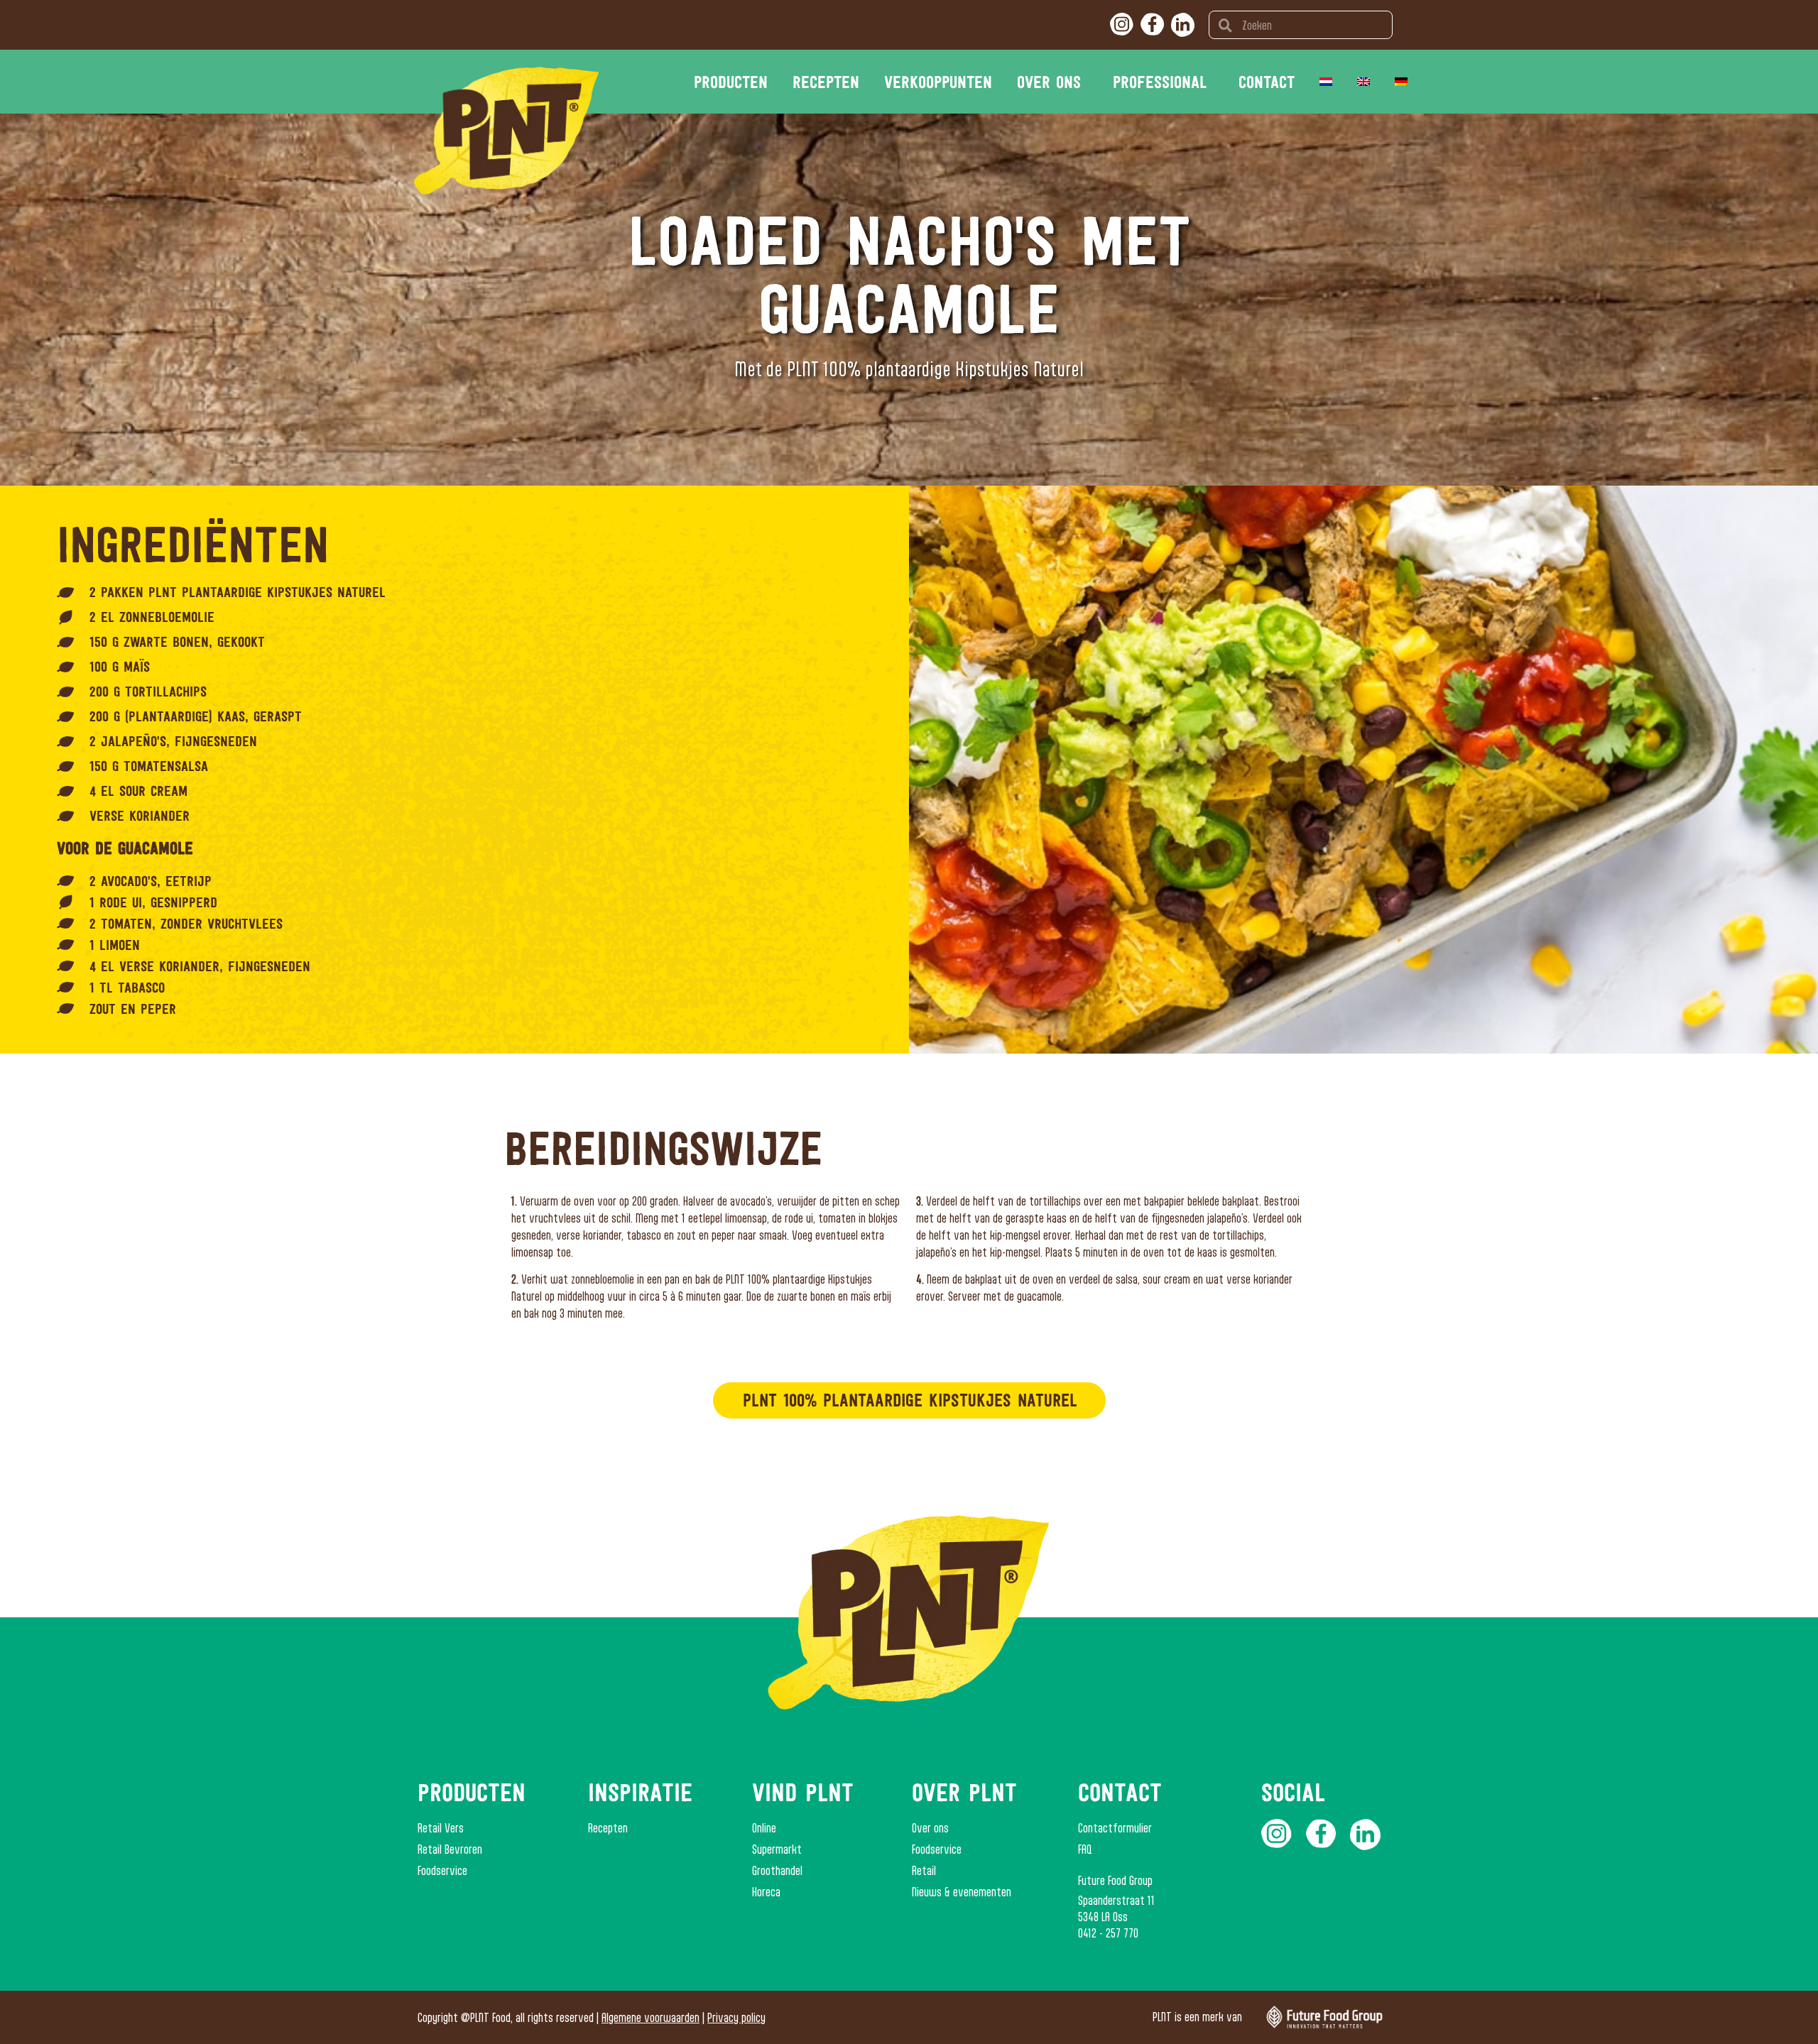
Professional (1160, 82)
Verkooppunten (938, 82)
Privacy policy (736, 2017)
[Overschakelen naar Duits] (1401, 82)
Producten (731, 82)
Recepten (826, 82)
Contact (1267, 82)
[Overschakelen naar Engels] (1363, 82)
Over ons (1049, 82)
